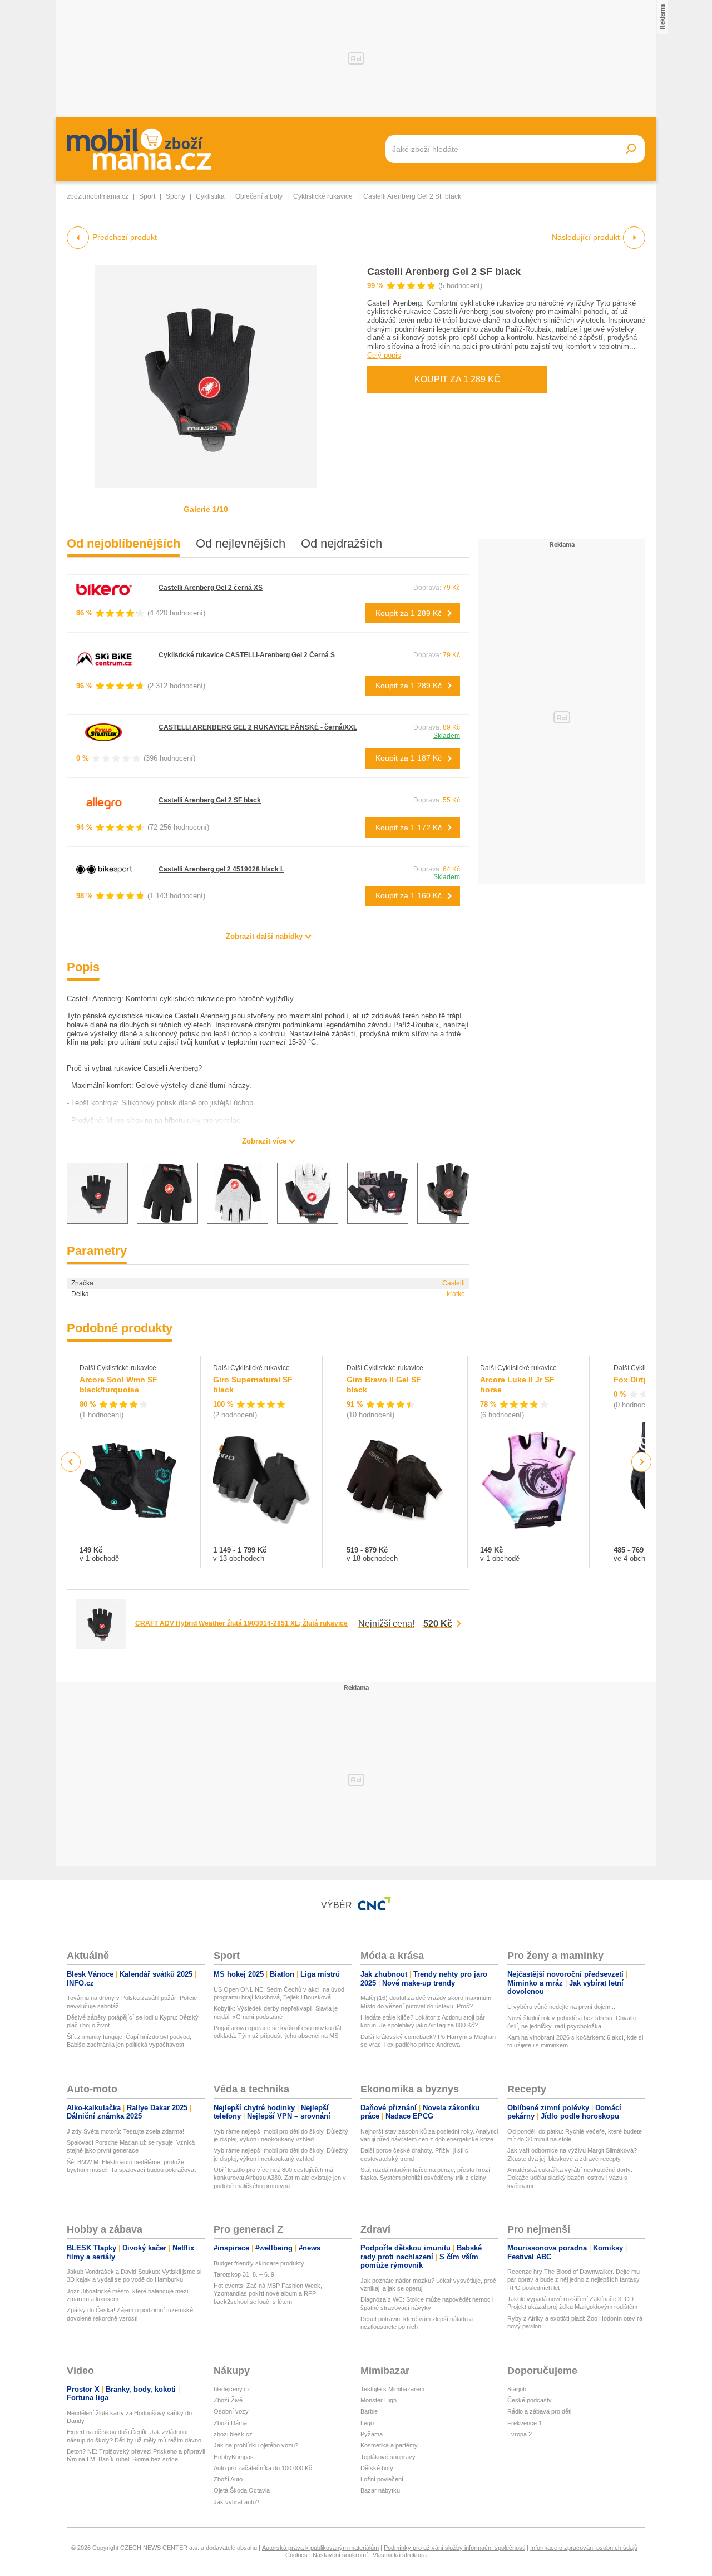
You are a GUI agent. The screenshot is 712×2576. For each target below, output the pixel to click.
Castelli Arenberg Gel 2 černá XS (211, 588)
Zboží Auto (228, 2479)
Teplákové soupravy (388, 2457)
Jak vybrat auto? (236, 2502)
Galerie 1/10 (206, 509)
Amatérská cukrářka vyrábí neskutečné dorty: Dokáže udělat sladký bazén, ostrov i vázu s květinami (570, 2178)
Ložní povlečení (382, 2479)
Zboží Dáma (230, 2423)
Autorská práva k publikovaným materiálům (320, 2548)
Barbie (369, 2411)
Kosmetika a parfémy (389, 2445)
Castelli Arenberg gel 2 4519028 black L (221, 869)
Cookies (296, 2555)
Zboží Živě (228, 2400)
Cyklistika (210, 196)
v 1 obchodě (99, 1558)
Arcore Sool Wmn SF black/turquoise (118, 1385)
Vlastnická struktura (400, 2555)
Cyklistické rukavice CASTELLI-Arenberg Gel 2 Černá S (247, 655)
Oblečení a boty (259, 196)
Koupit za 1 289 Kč (458, 379)
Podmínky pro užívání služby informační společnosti (454, 2548)
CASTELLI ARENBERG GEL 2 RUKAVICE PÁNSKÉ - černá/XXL (258, 727)
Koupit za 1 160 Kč (409, 895)
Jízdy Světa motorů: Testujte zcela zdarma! (125, 2131)
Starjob (517, 2389)
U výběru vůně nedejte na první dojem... (561, 2007)
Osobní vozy (231, 2411)
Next (642, 1462)
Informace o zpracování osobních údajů (584, 2548)
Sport (147, 196)
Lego (367, 2423)
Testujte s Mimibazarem (392, 2389)
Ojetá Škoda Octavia (242, 2490)
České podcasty (530, 2400)
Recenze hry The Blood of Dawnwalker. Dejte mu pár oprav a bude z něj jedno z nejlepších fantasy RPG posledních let (573, 2280)
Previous (71, 1462)
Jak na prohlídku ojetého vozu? (256, 2445)
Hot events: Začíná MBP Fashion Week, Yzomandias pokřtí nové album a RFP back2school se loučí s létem (268, 2294)
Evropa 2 (520, 2434)
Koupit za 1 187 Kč (409, 758)
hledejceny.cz (232, 2389)
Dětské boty (377, 2468)
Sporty (175, 196)
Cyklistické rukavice (323, 196)
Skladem (447, 736)
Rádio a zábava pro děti (539, 2411)
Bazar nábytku (380, 2490)
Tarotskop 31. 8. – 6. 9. (245, 2274)
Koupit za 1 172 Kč (409, 828)
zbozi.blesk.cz (233, 2434)
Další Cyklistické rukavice (118, 1368)
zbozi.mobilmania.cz (98, 196)
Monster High (379, 2400)
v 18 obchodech (372, 1558)
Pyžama (372, 2434)
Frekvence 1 (525, 2423)
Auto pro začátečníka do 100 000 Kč (263, 2468)
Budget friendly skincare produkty (259, 2263)
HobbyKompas (234, 2457)
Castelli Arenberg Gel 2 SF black (444, 272)
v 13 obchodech (239, 1558)
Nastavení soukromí (340, 2555)
